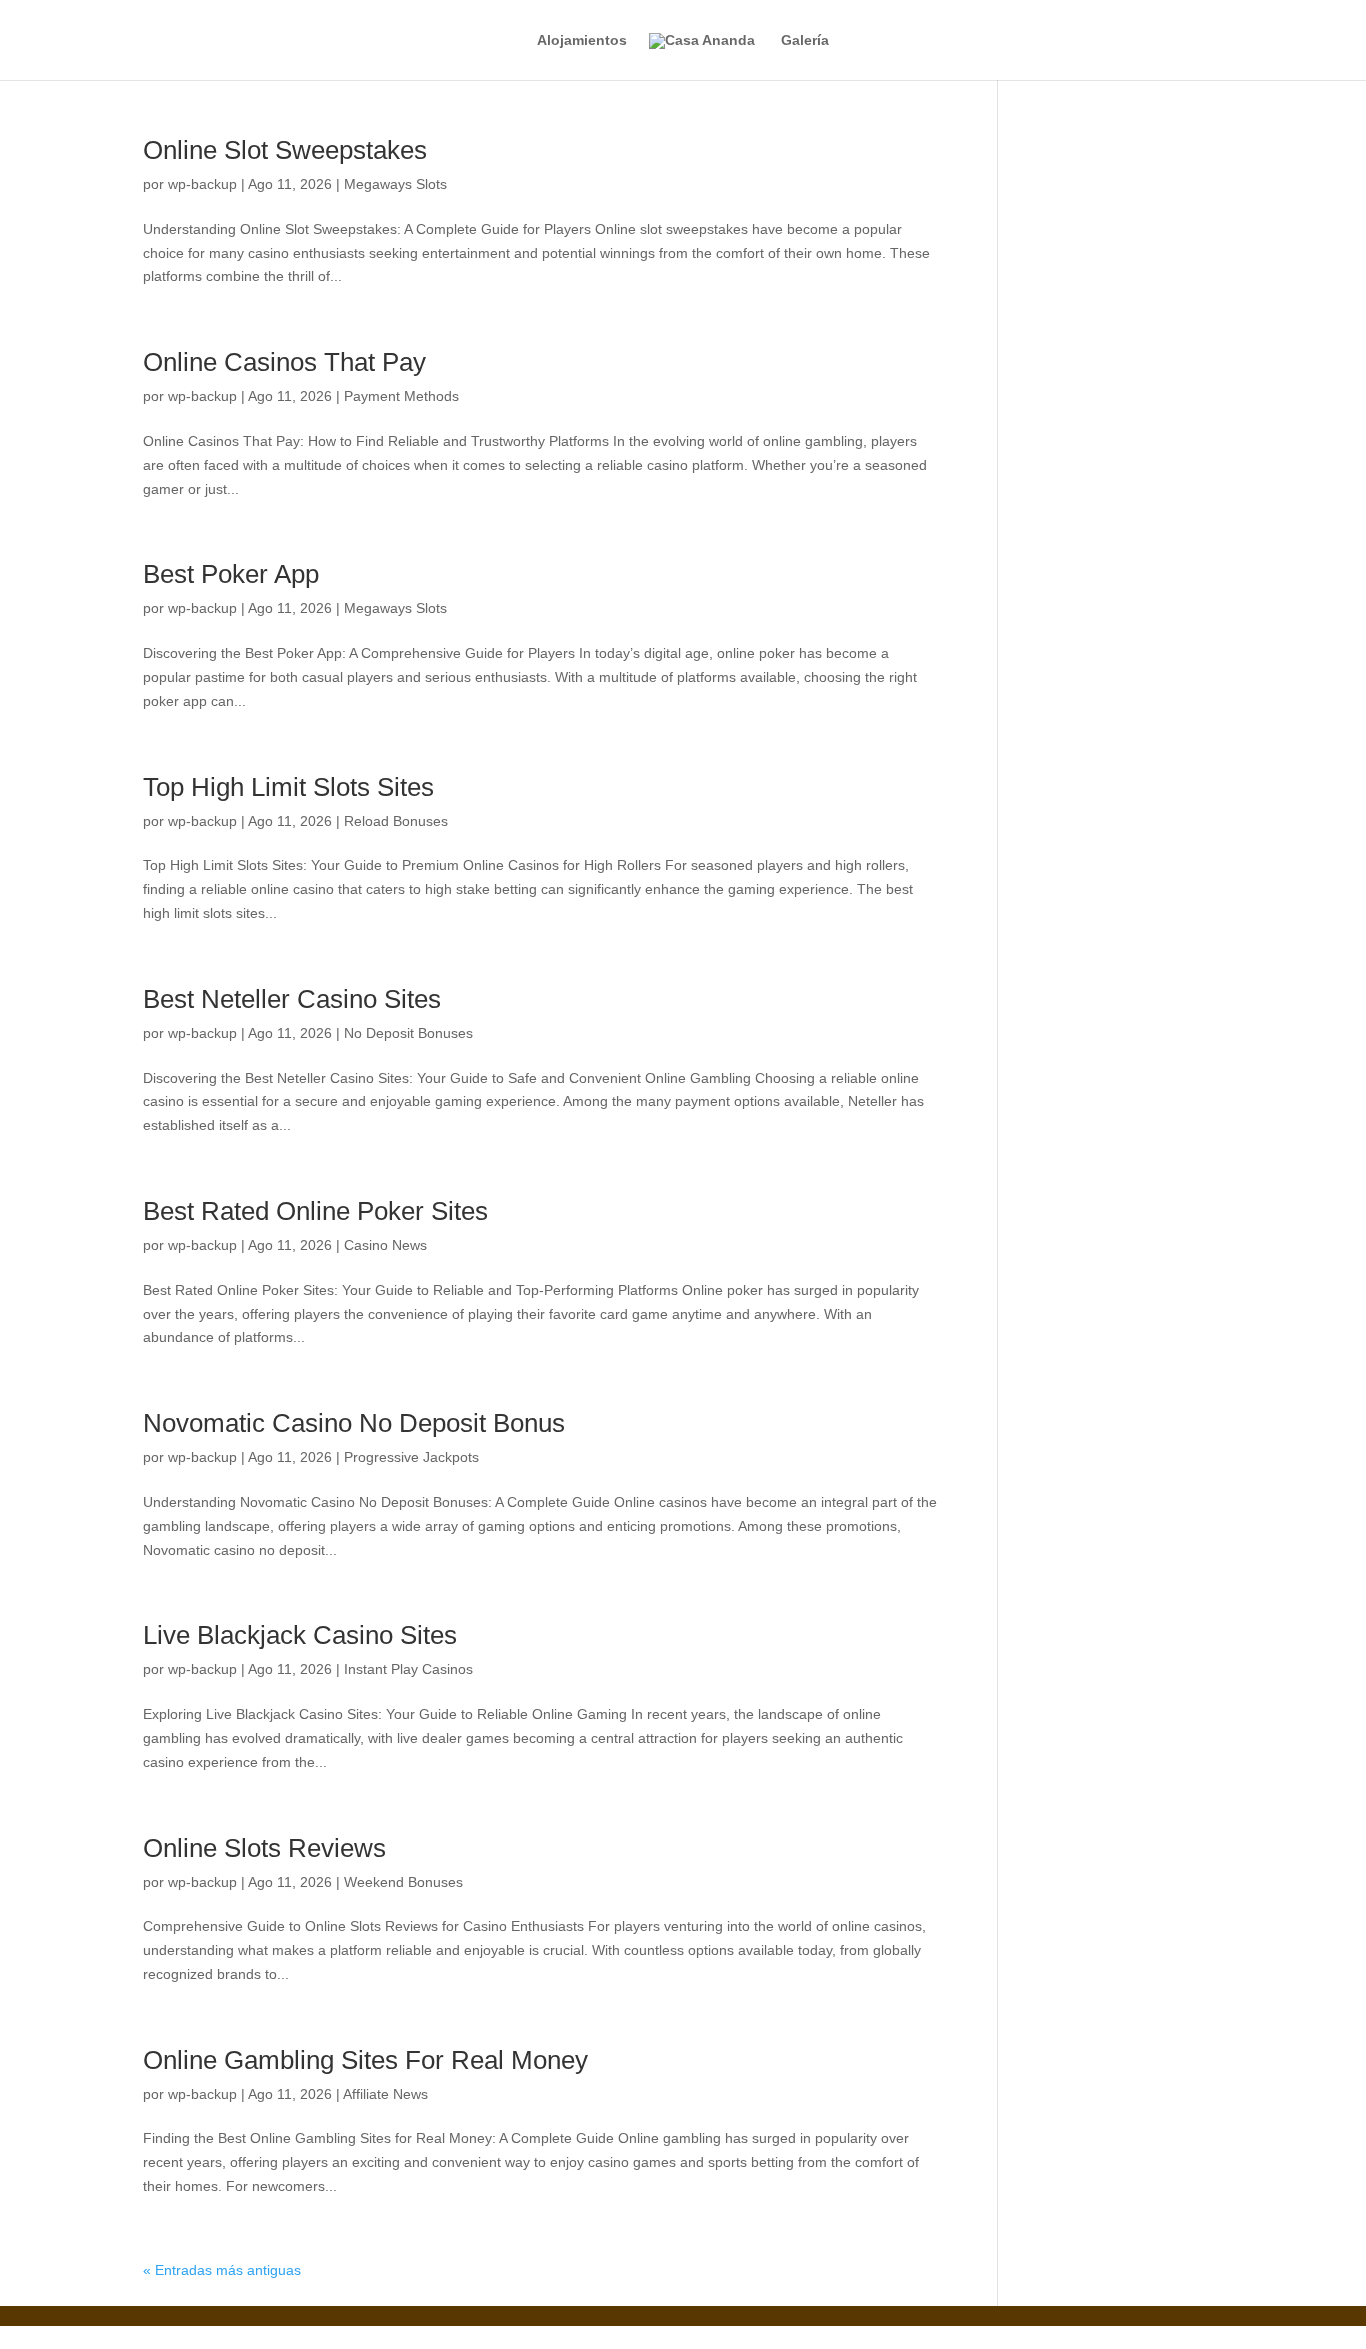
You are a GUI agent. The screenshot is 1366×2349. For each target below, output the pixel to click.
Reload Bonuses (396, 821)
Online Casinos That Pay (284, 362)
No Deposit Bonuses (408, 1033)
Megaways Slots (395, 184)
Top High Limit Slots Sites (288, 787)
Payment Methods (401, 396)
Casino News (385, 1245)
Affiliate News (385, 2094)
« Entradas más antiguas (222, 2270)
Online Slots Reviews (264, 1848)
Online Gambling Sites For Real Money (365, 2060)
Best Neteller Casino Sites (292, 999)
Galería (805, 40)
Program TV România (430, 2337)
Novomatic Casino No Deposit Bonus (354, 1423)
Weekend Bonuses (403, 1882)
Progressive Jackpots (411, 1457)
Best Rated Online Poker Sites (315, 1211)
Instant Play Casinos (408, 1669)
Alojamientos (582, 40)
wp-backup (202, 184)
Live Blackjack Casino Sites (300, 1635)
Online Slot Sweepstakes (285, 150)
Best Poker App (231, 574)
